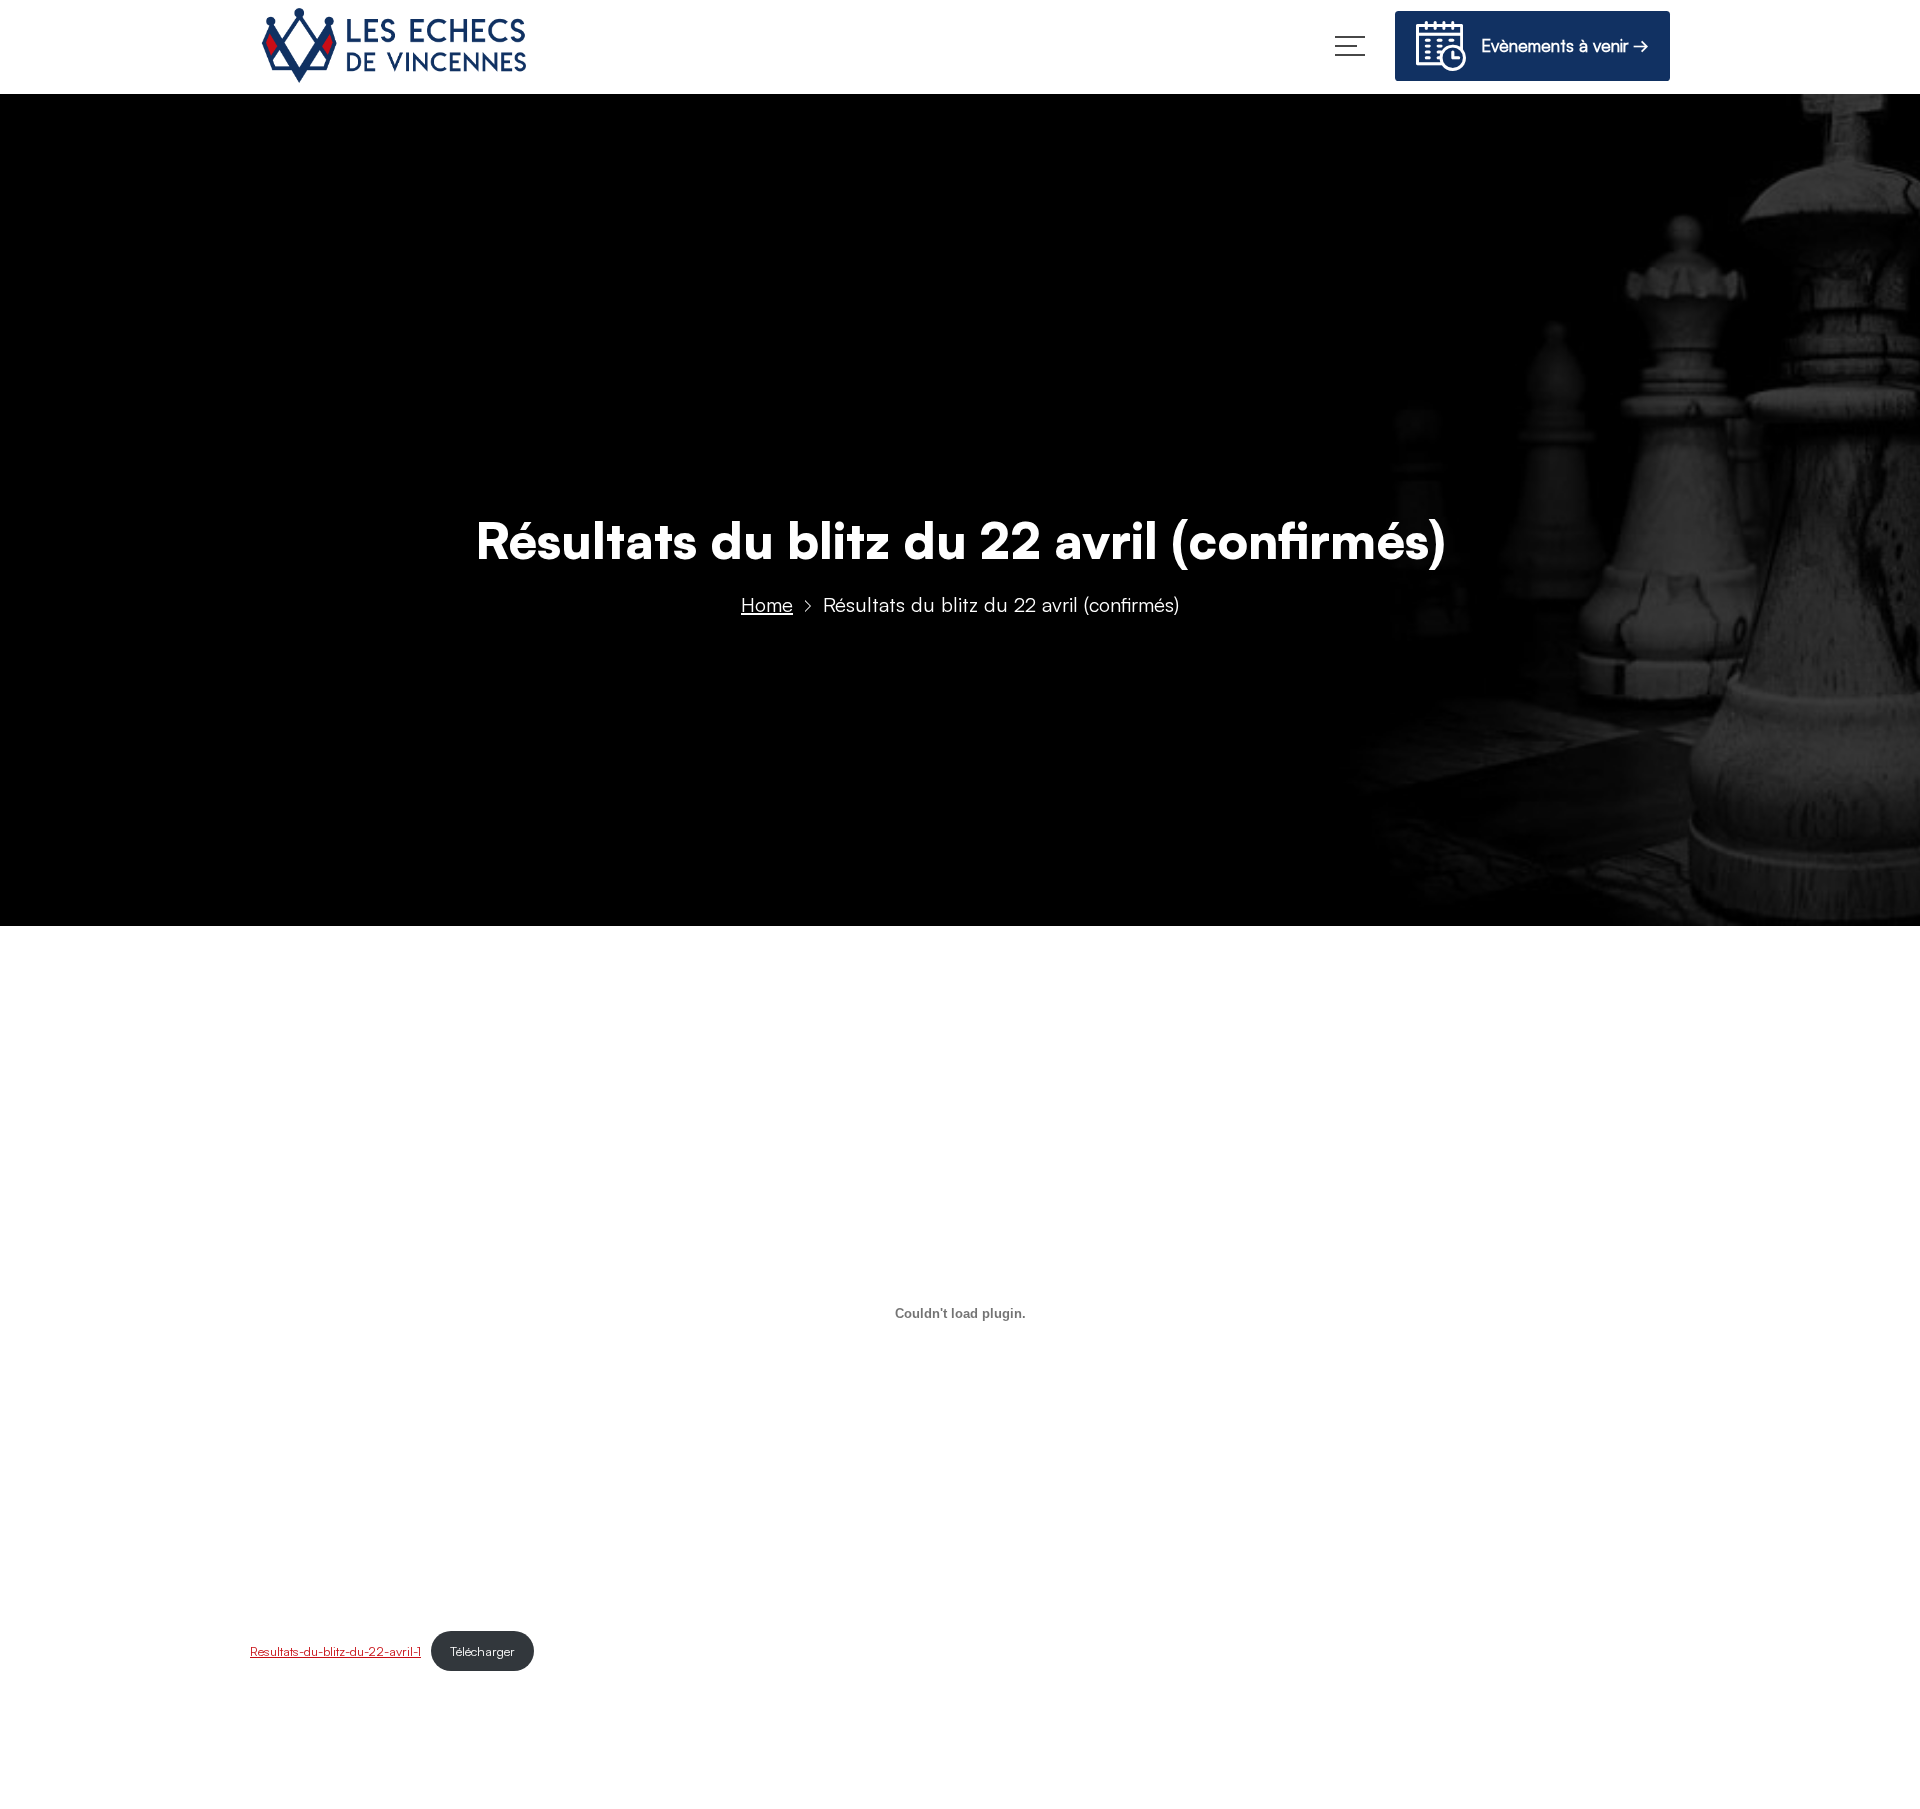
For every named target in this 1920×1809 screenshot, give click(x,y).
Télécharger (482, 1651)
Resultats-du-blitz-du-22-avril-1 (335, 1651)
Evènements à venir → (1557, 45)
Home (767, 604)
